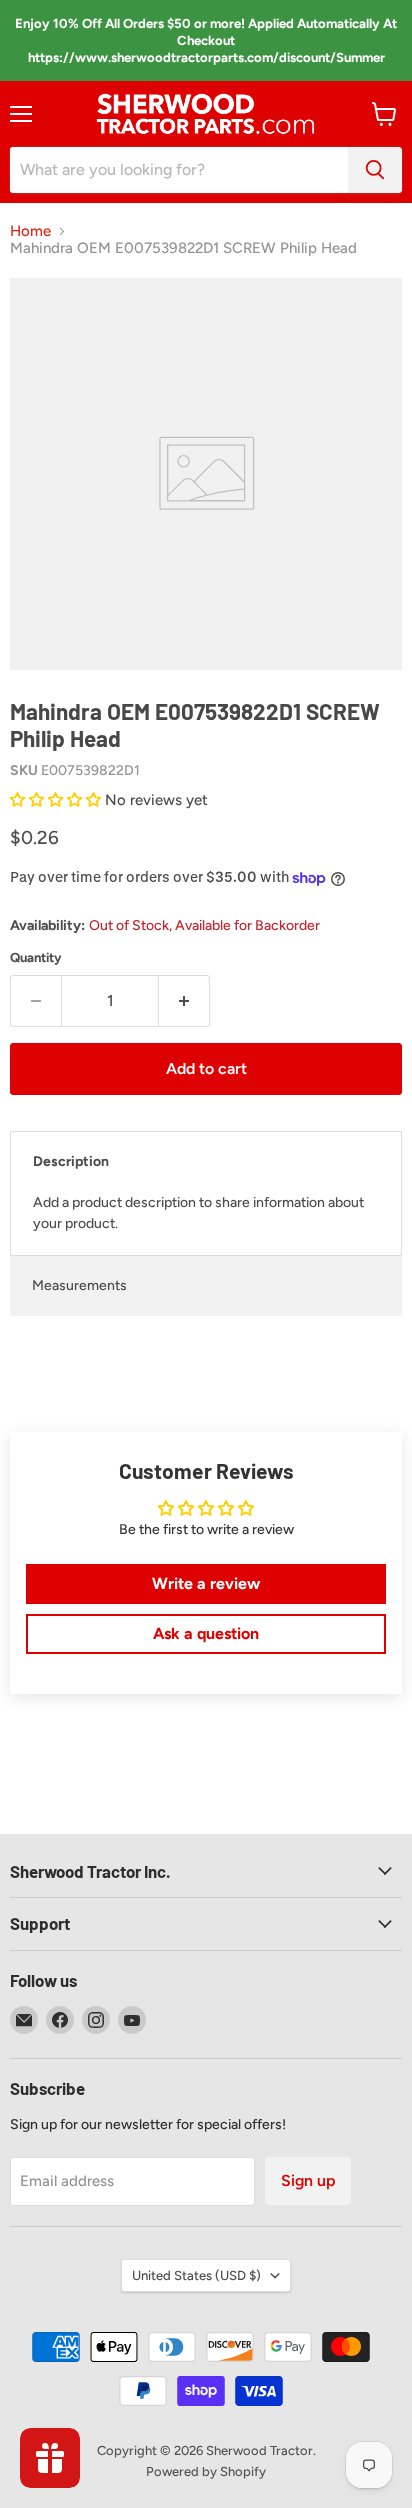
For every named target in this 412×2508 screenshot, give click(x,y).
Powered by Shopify (206, 2471)
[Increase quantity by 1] (184, 1001)
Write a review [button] (206, 1583)
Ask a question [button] (206, 1633)
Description (71, 1161)
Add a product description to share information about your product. (198, 1213)
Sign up (308, 2180)
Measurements (79, 1285)
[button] (57, 800)
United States (196, 2275)
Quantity (36, 957)
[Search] (375, 170)
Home (30, 231)
